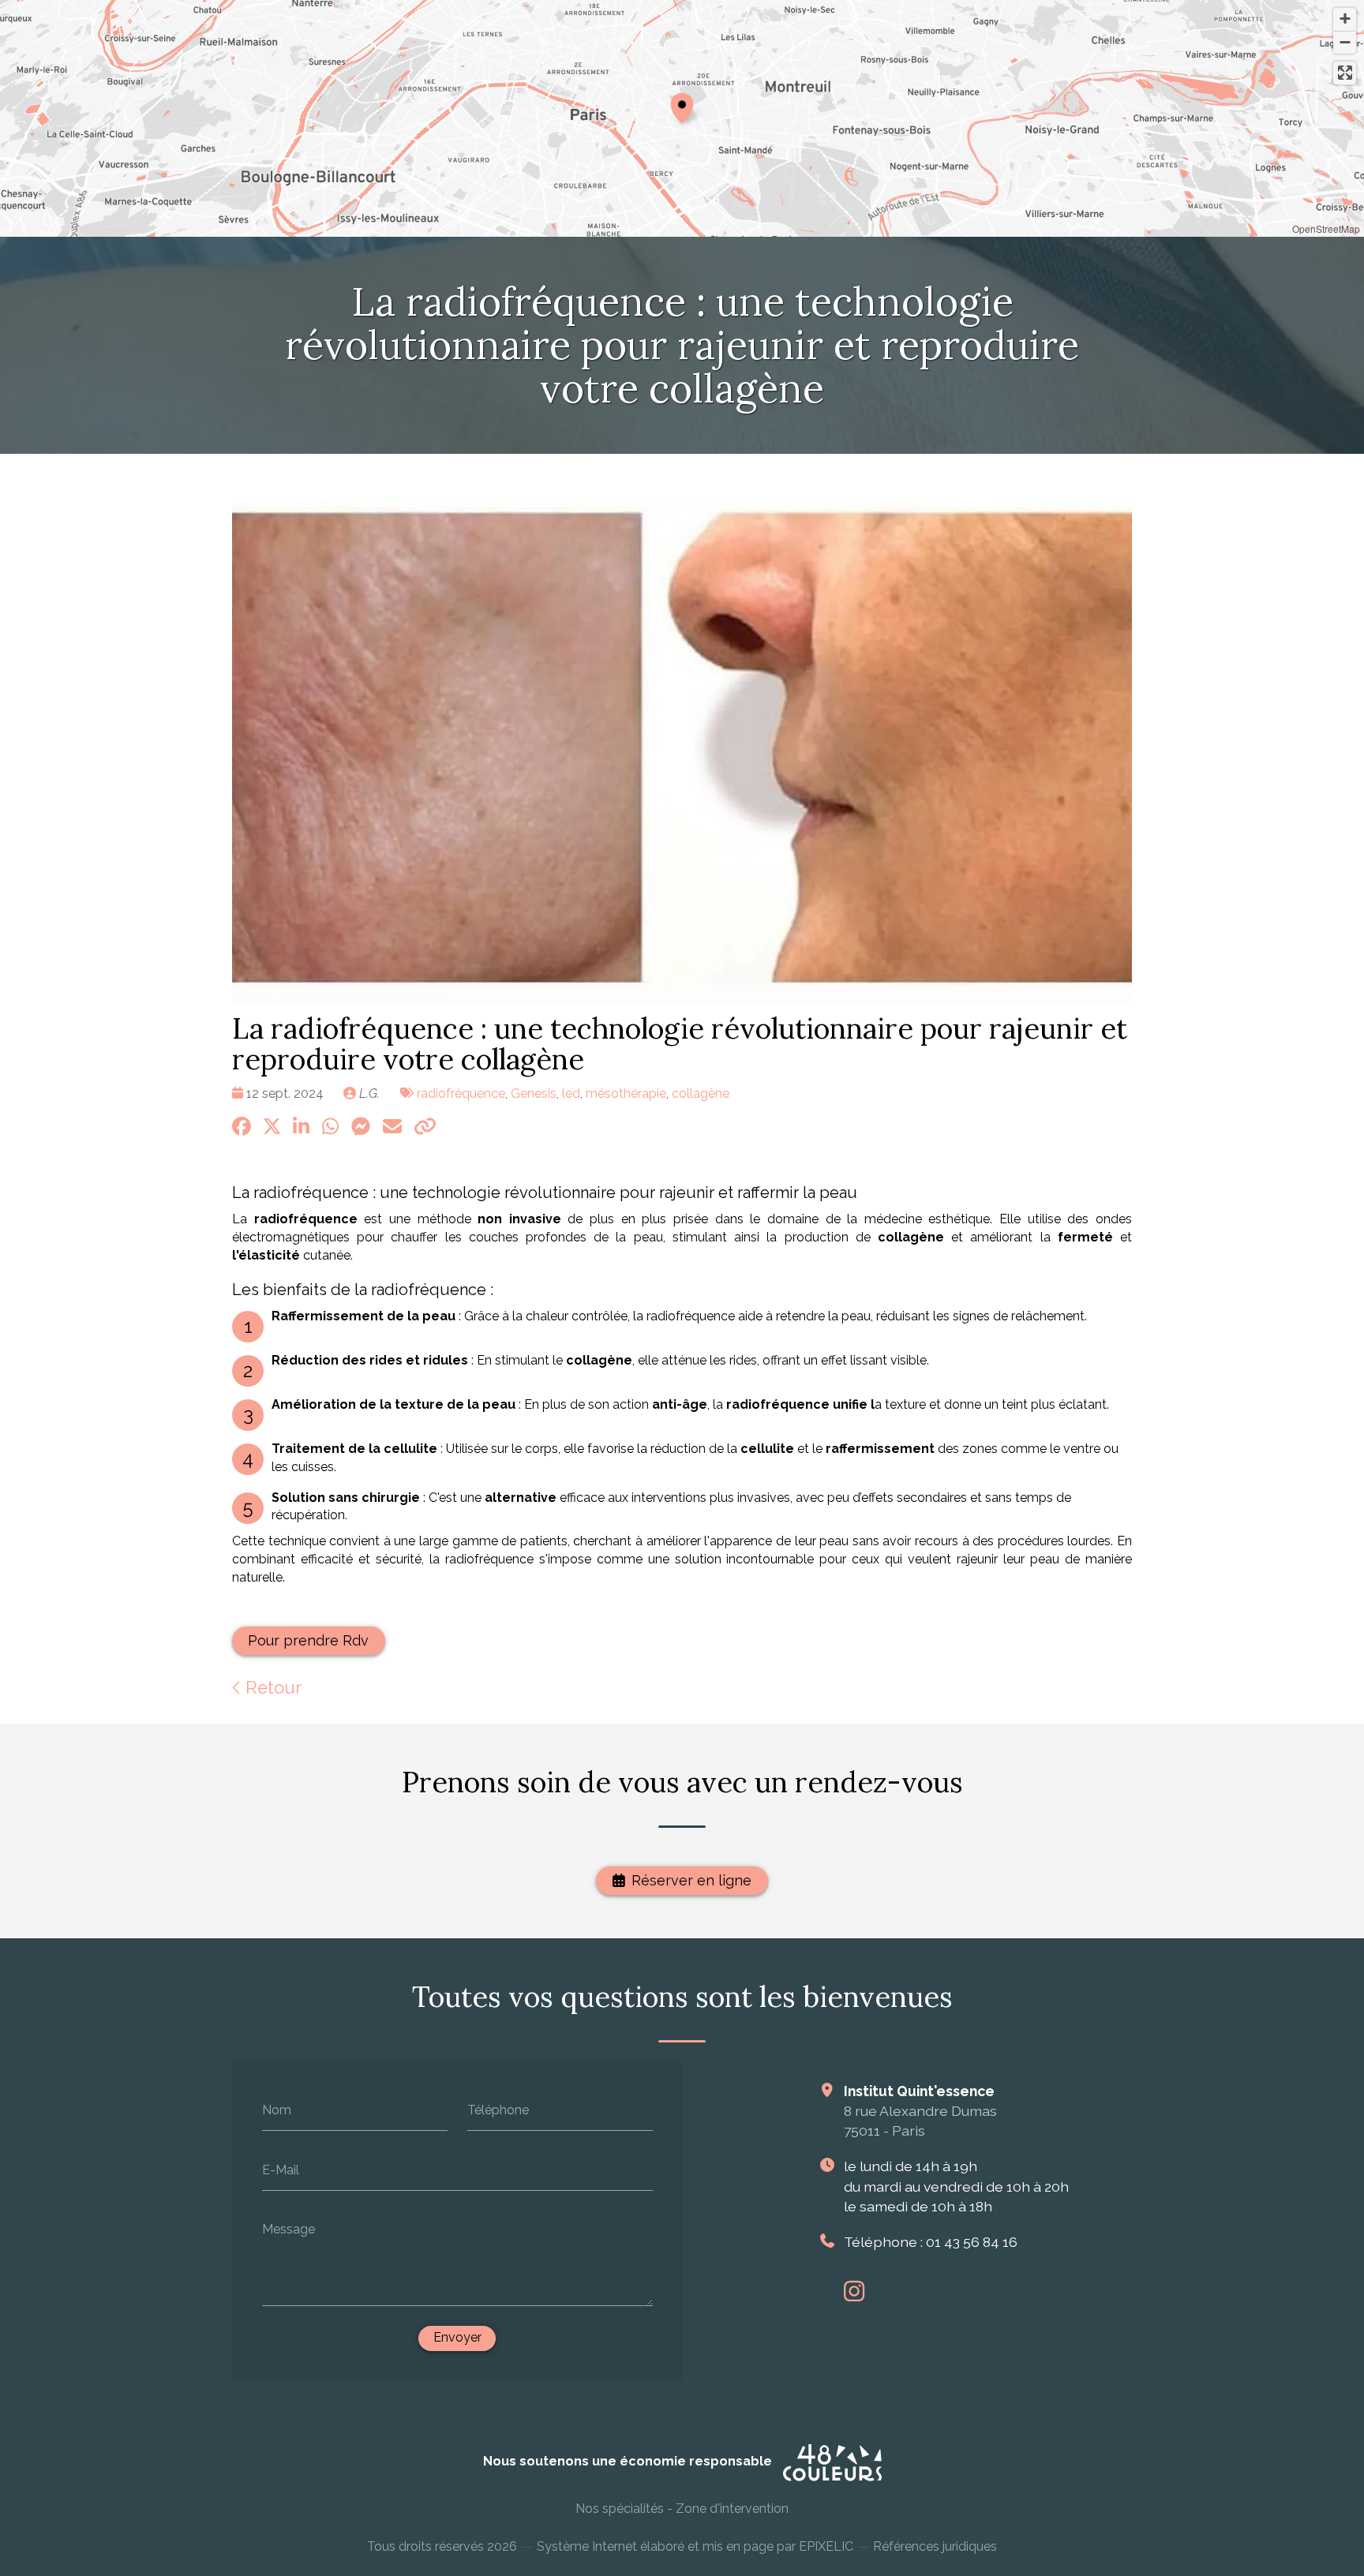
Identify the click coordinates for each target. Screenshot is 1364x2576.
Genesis (534, 1093)
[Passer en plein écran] (1345, 73)
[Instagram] (854, 2291)
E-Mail (281, 2169)
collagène (701, 1093)
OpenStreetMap (1326, 228)
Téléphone (498, 2110)
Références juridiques (935, 2546)
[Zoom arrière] (1345, 42)
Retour (271, 1687)
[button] (682, 106)
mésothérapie (626, 1093)
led (571, 1093)
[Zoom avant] (1345, 19)
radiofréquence (461, 1093)
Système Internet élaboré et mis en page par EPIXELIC (695, 2546)
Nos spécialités (620, 2509)
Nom (277, 2110)
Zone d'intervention (732, 2509)
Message (289, 2229)
